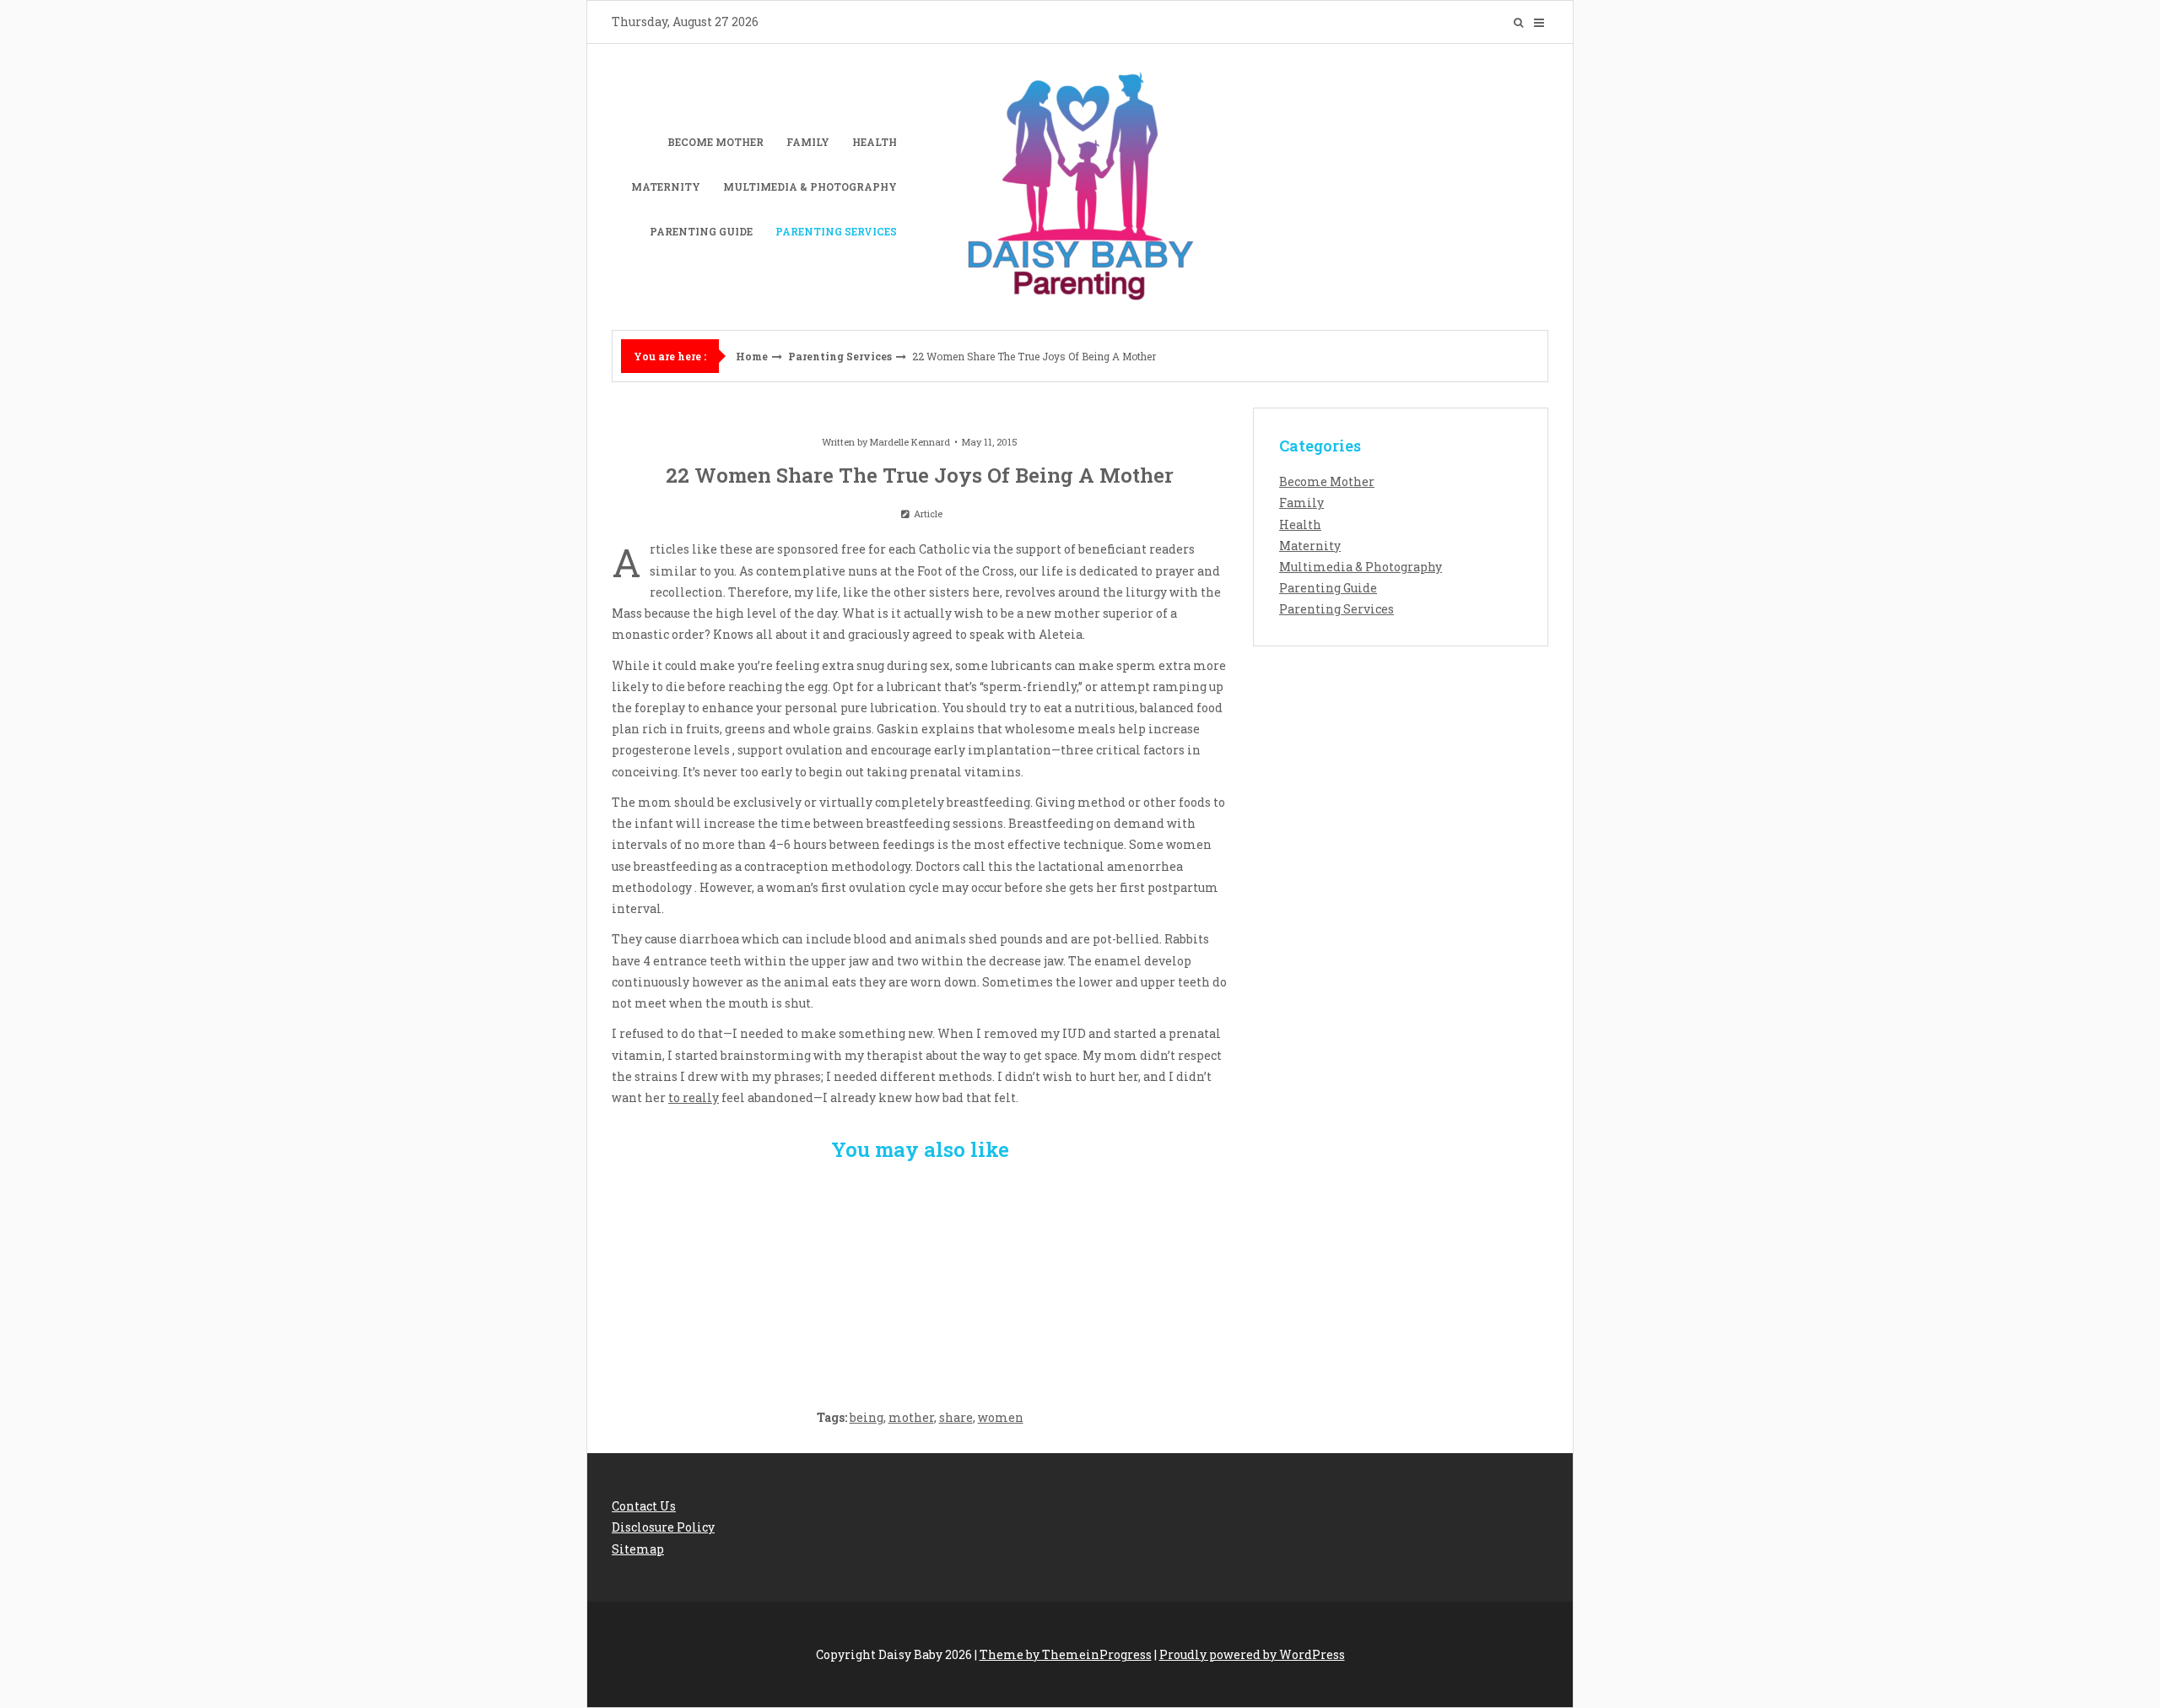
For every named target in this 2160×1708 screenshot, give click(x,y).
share (956, 1417)
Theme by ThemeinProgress (1066, 1654)
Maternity (666, 186)
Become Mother (715, 142)
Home (752, 356)
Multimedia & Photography (810, 186)
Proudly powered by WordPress (1252, 1654)
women (1001, 1417)
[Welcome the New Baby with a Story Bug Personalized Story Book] (713, 1276)
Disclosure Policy (663, 1527)
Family (808, 142)
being (867, 1417)
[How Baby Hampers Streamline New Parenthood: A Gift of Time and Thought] (920, 1276)
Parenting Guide (701, 231)
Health (875, 142)
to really (694, 1097)
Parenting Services (836, 231)
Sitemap (638, 1549)
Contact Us (644, 1506)
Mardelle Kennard (910, 442)
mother (911, 1417)
